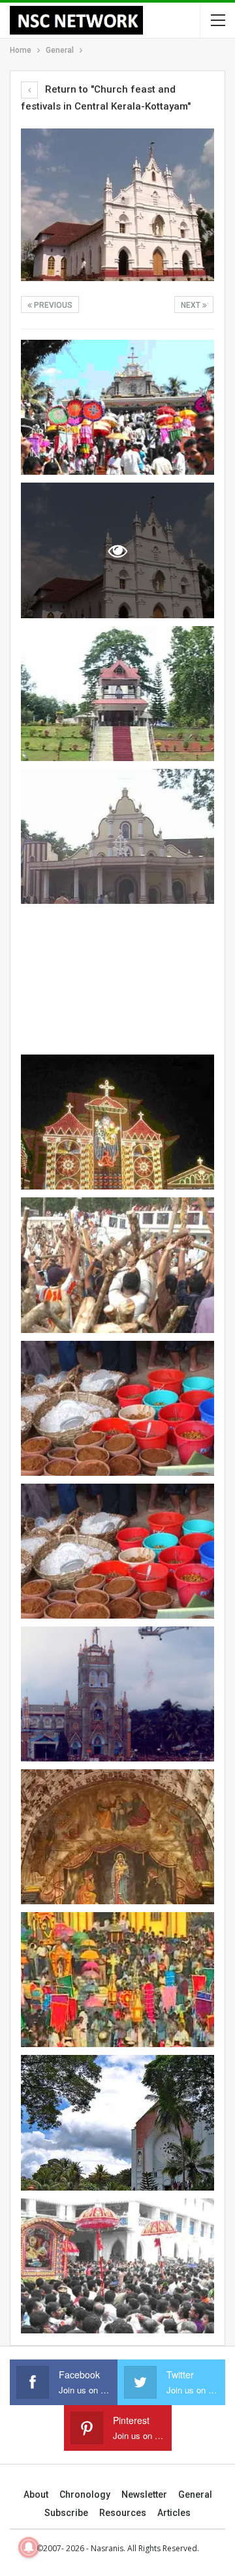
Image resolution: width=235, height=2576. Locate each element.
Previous (52, 305)
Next (192, 305)
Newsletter (144, 2494)
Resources (123, 2513)
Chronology (85, 2494)
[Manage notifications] (29, 2547)
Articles (174, 2513)
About (36, 2494)
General (195, 2494)
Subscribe (66, 2513)
